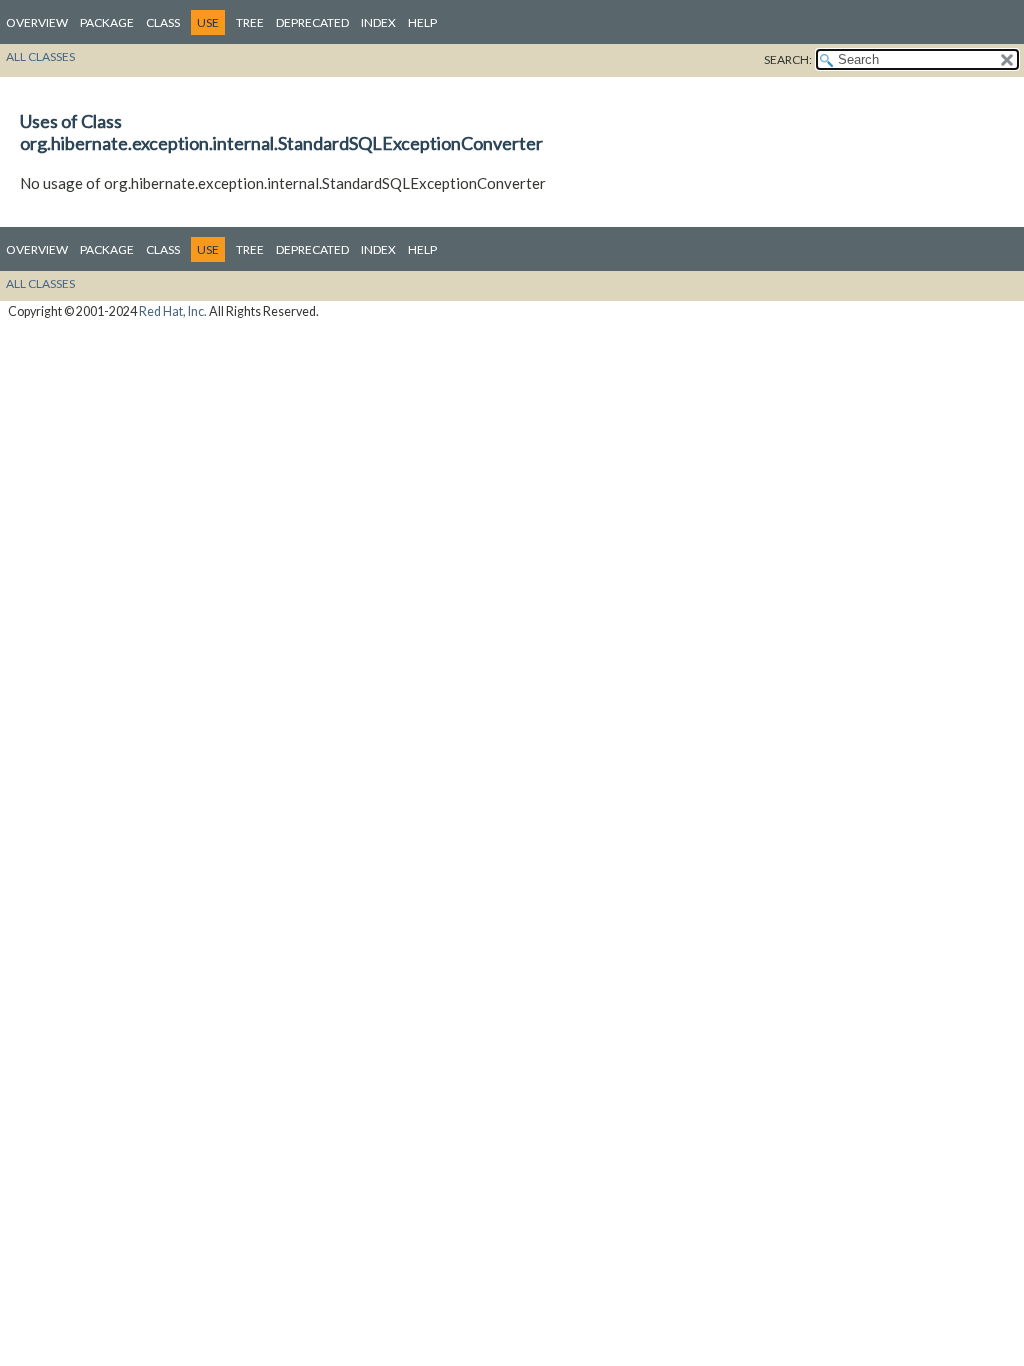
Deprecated (312, 22)
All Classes (40, 56)
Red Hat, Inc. (173, 311)
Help (422, 22)
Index (378, 22)
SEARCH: (788, 59)
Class (163, 22)
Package (107, 22)
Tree (250, 22)
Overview (37, 22)
